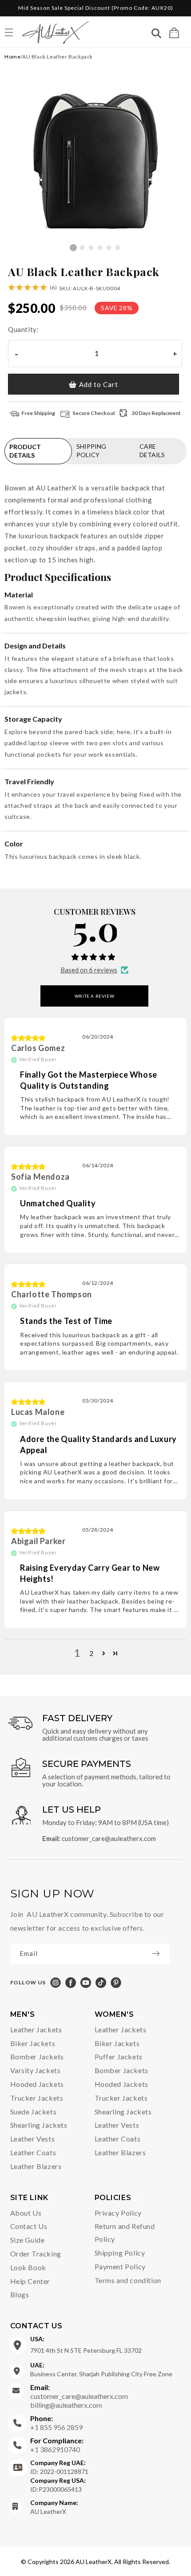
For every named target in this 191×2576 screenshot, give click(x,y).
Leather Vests (33, 2139)
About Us (26, 2213)
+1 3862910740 (57, 2445)
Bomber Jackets (37, 2056)
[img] (28, 1038)
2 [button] (92, 1653)
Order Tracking (36, 2254)
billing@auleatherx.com (66, 2405)
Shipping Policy (120, 2253)
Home (12, 57)
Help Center (30, 2281)
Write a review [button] (94, 996)
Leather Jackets (36, 2029)
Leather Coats (33, 2152)
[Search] (156, 34)
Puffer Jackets (119, 2056)
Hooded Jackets (37, 2084)
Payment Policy (120, 2266)
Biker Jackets (33, 2043)
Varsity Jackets (36, 2070)
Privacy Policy (118, 2213)
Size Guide (28, 2240)
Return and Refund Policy (125, 2232)
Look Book (28, 2267)
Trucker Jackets (37, 2098)
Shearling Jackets (39, 2125)
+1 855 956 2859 (56, 2423)
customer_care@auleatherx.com (109, 1838)
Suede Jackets (34, 2112)
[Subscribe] (160, 1953)
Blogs (20, 2294)
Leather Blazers (36, 2166)
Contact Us (29, 2226)
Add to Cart (99, 384)
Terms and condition (128, 2280)
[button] (174, 33)
